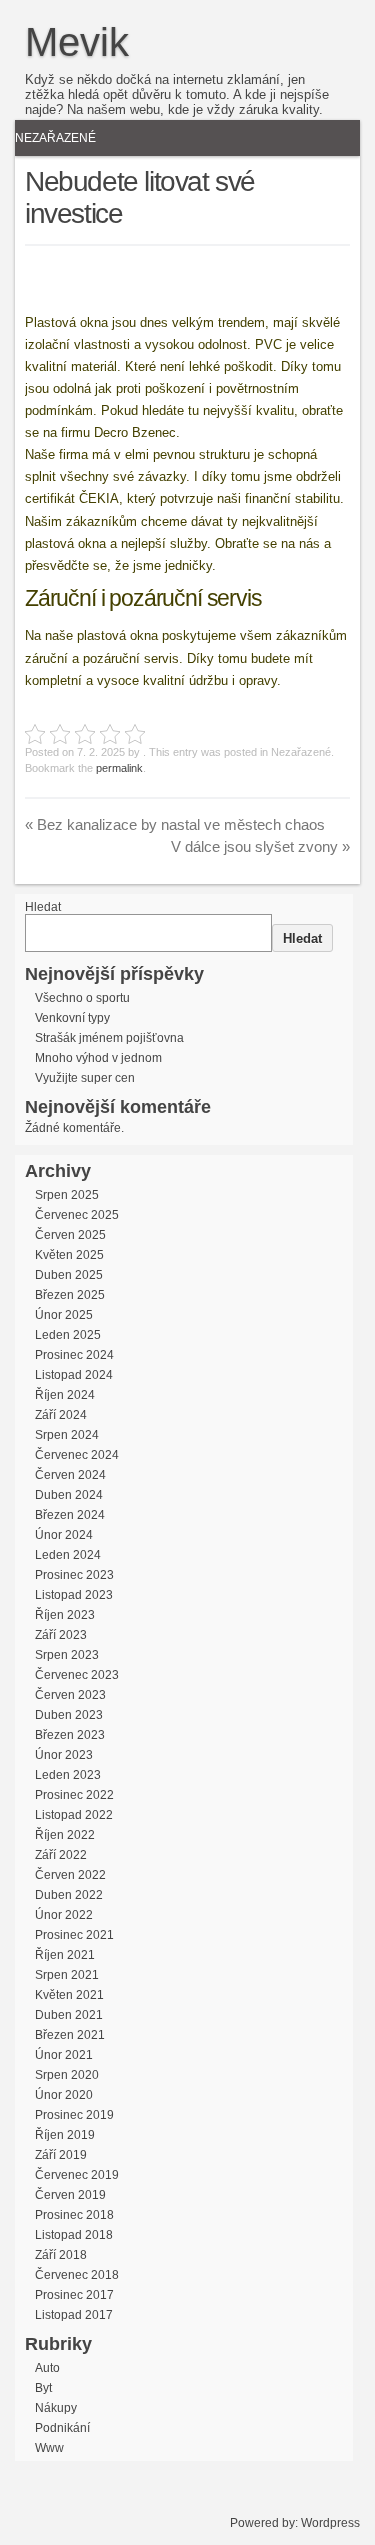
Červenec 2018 (77, 2275)
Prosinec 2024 (74, 1355)
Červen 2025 (70, 1235)
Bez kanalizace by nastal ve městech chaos (175, 824)
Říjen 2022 (65, 1835)
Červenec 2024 (77, 1455)
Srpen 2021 (67, 1975)
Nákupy (56, 2408)
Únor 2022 (64, 1915)
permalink (119, 768)
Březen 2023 (70, 1735)
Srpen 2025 (67, 1195)
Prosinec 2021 (74, 1935)
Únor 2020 (64, 2095)
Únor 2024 (64, 1535)
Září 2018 (61, 2255)
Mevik (77, 42)
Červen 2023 (70, 1695)
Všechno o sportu (82, 998)
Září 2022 (61, 1855)
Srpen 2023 (67, 1655)
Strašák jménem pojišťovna (109, 1038)
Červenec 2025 (77, 1215)
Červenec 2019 (77, 2175)
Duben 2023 (69, 1715)
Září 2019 (61, 2155)
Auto (47, 2368)
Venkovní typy (72, 1018)
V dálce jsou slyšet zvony (260, 846)
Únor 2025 (64, 1315)
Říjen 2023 (65, 1615)
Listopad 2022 (74, 1815)
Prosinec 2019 (74, 2115)
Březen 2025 (70, 1295)
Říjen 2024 (65, 1395)
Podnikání (62, 2428)
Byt (43, 2388)
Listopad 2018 (74, 2235)
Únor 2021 (64, 2055)
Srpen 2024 (67, 1435)
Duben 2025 (69, 1275)
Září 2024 (61, 1415)
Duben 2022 (69, 1895)
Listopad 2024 (74, 1375)
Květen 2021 (69, 1995)
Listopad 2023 (74, 1595)
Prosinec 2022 (74, 1795)
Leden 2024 (68, 1555)
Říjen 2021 (65, 1955)
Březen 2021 (70, 2035)
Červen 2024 (70, 1475)
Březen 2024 (70, 1515)
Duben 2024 (69, 1495)
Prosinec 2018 (74, 2215)
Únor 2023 (64, 1755)
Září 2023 (61, 1635)
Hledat (43, 907)
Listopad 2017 (74, 2315)
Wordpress (330, 2523)
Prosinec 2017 (74, 2295)
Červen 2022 (70, 1875)
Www (49, 2448)
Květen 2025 (69, 1255)
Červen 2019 (70, 2195)
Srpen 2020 (67, 2075)
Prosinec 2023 (74, 1575)
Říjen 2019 (65, 2135)
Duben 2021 (69, 2015)
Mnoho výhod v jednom (98, 1058)
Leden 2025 (68, 1335)
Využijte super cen (85, 1078)
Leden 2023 (68, 1775)
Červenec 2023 (77, 1675)
